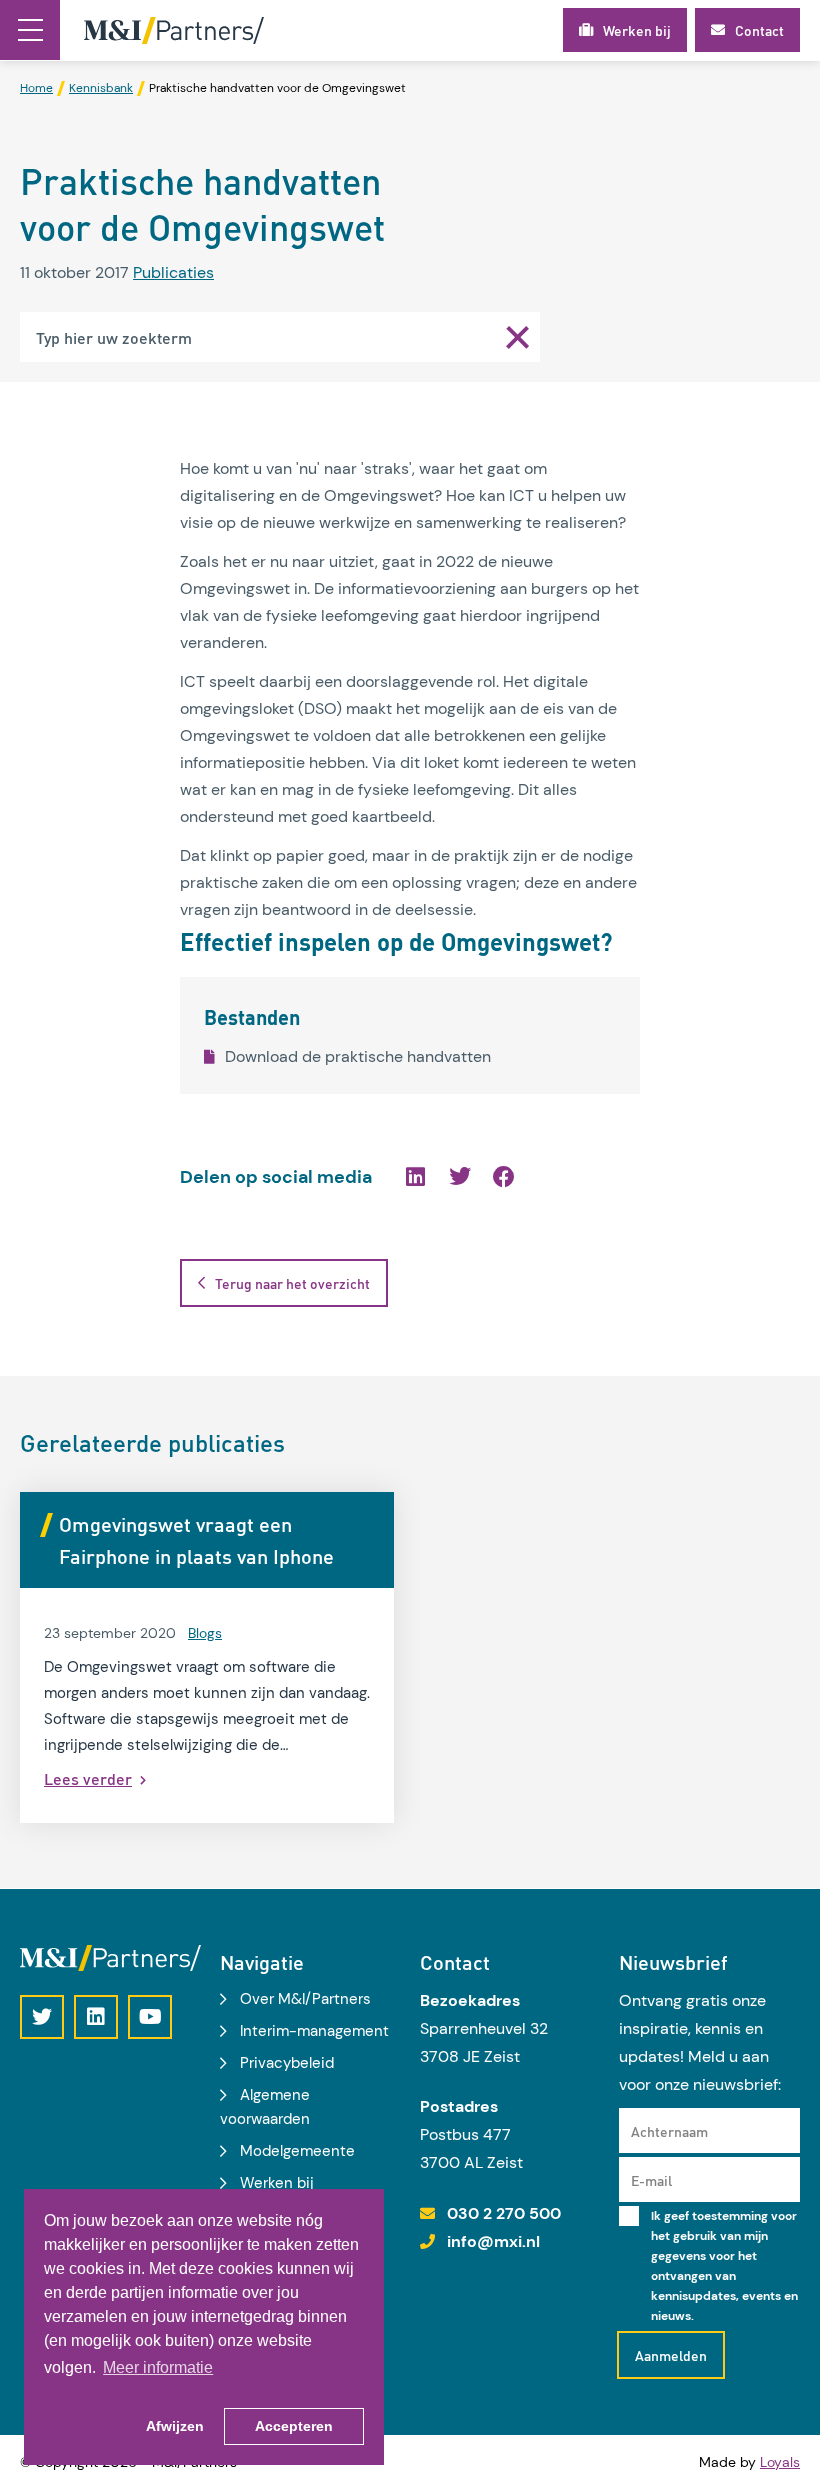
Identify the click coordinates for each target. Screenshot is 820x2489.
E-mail (651, 2180)
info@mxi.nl (493, 2241)
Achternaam (669, 2131)
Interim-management (314, 2031)
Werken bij (277, 2183)
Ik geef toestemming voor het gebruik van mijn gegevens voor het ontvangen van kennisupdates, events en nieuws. (724, 2266)
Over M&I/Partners (305, 1999)
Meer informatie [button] (158, 2367)
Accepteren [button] (294, 2426)
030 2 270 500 (504, 2213)
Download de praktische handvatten (358, 1056)
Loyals (780, 2462)
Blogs (205, 1633)
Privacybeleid (287, 2063)
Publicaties (173, 272)
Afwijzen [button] (175, 2426)
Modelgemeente (297, 2151)
